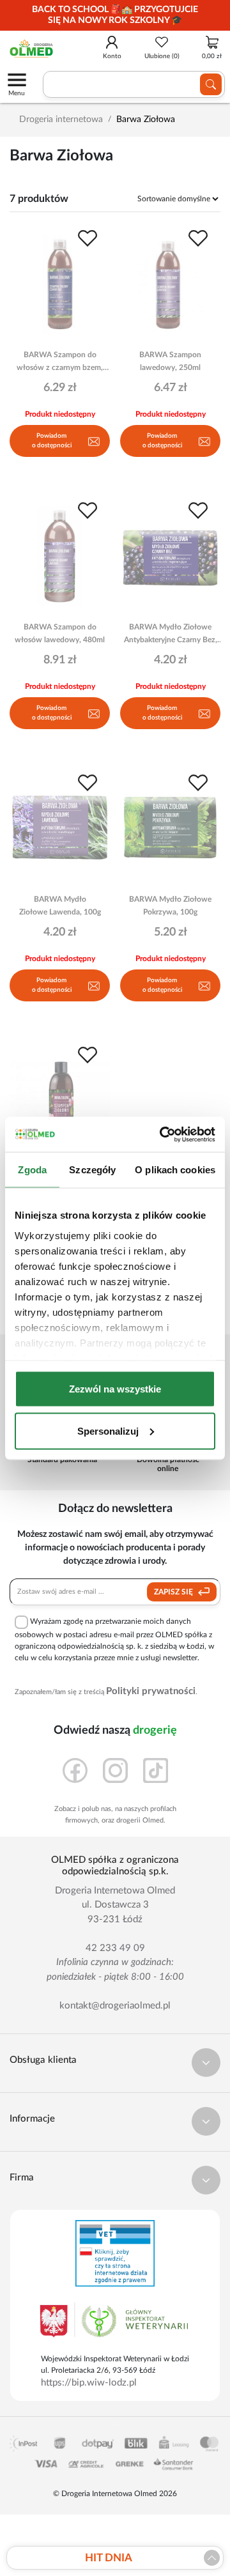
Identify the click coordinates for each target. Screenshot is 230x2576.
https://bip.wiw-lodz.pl (89, 2383)
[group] (115, 15)
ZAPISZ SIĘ (174, 1592)
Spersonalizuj (108, 1431)
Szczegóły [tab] (92, 1170)
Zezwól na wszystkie (115, 1389)
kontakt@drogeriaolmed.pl (115, 2006)
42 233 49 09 (115, 1948)
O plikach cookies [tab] (175, 1170)
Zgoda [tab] (32, 1170)
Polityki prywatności (151, 1691)
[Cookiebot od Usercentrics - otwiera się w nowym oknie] (162, 1134)
